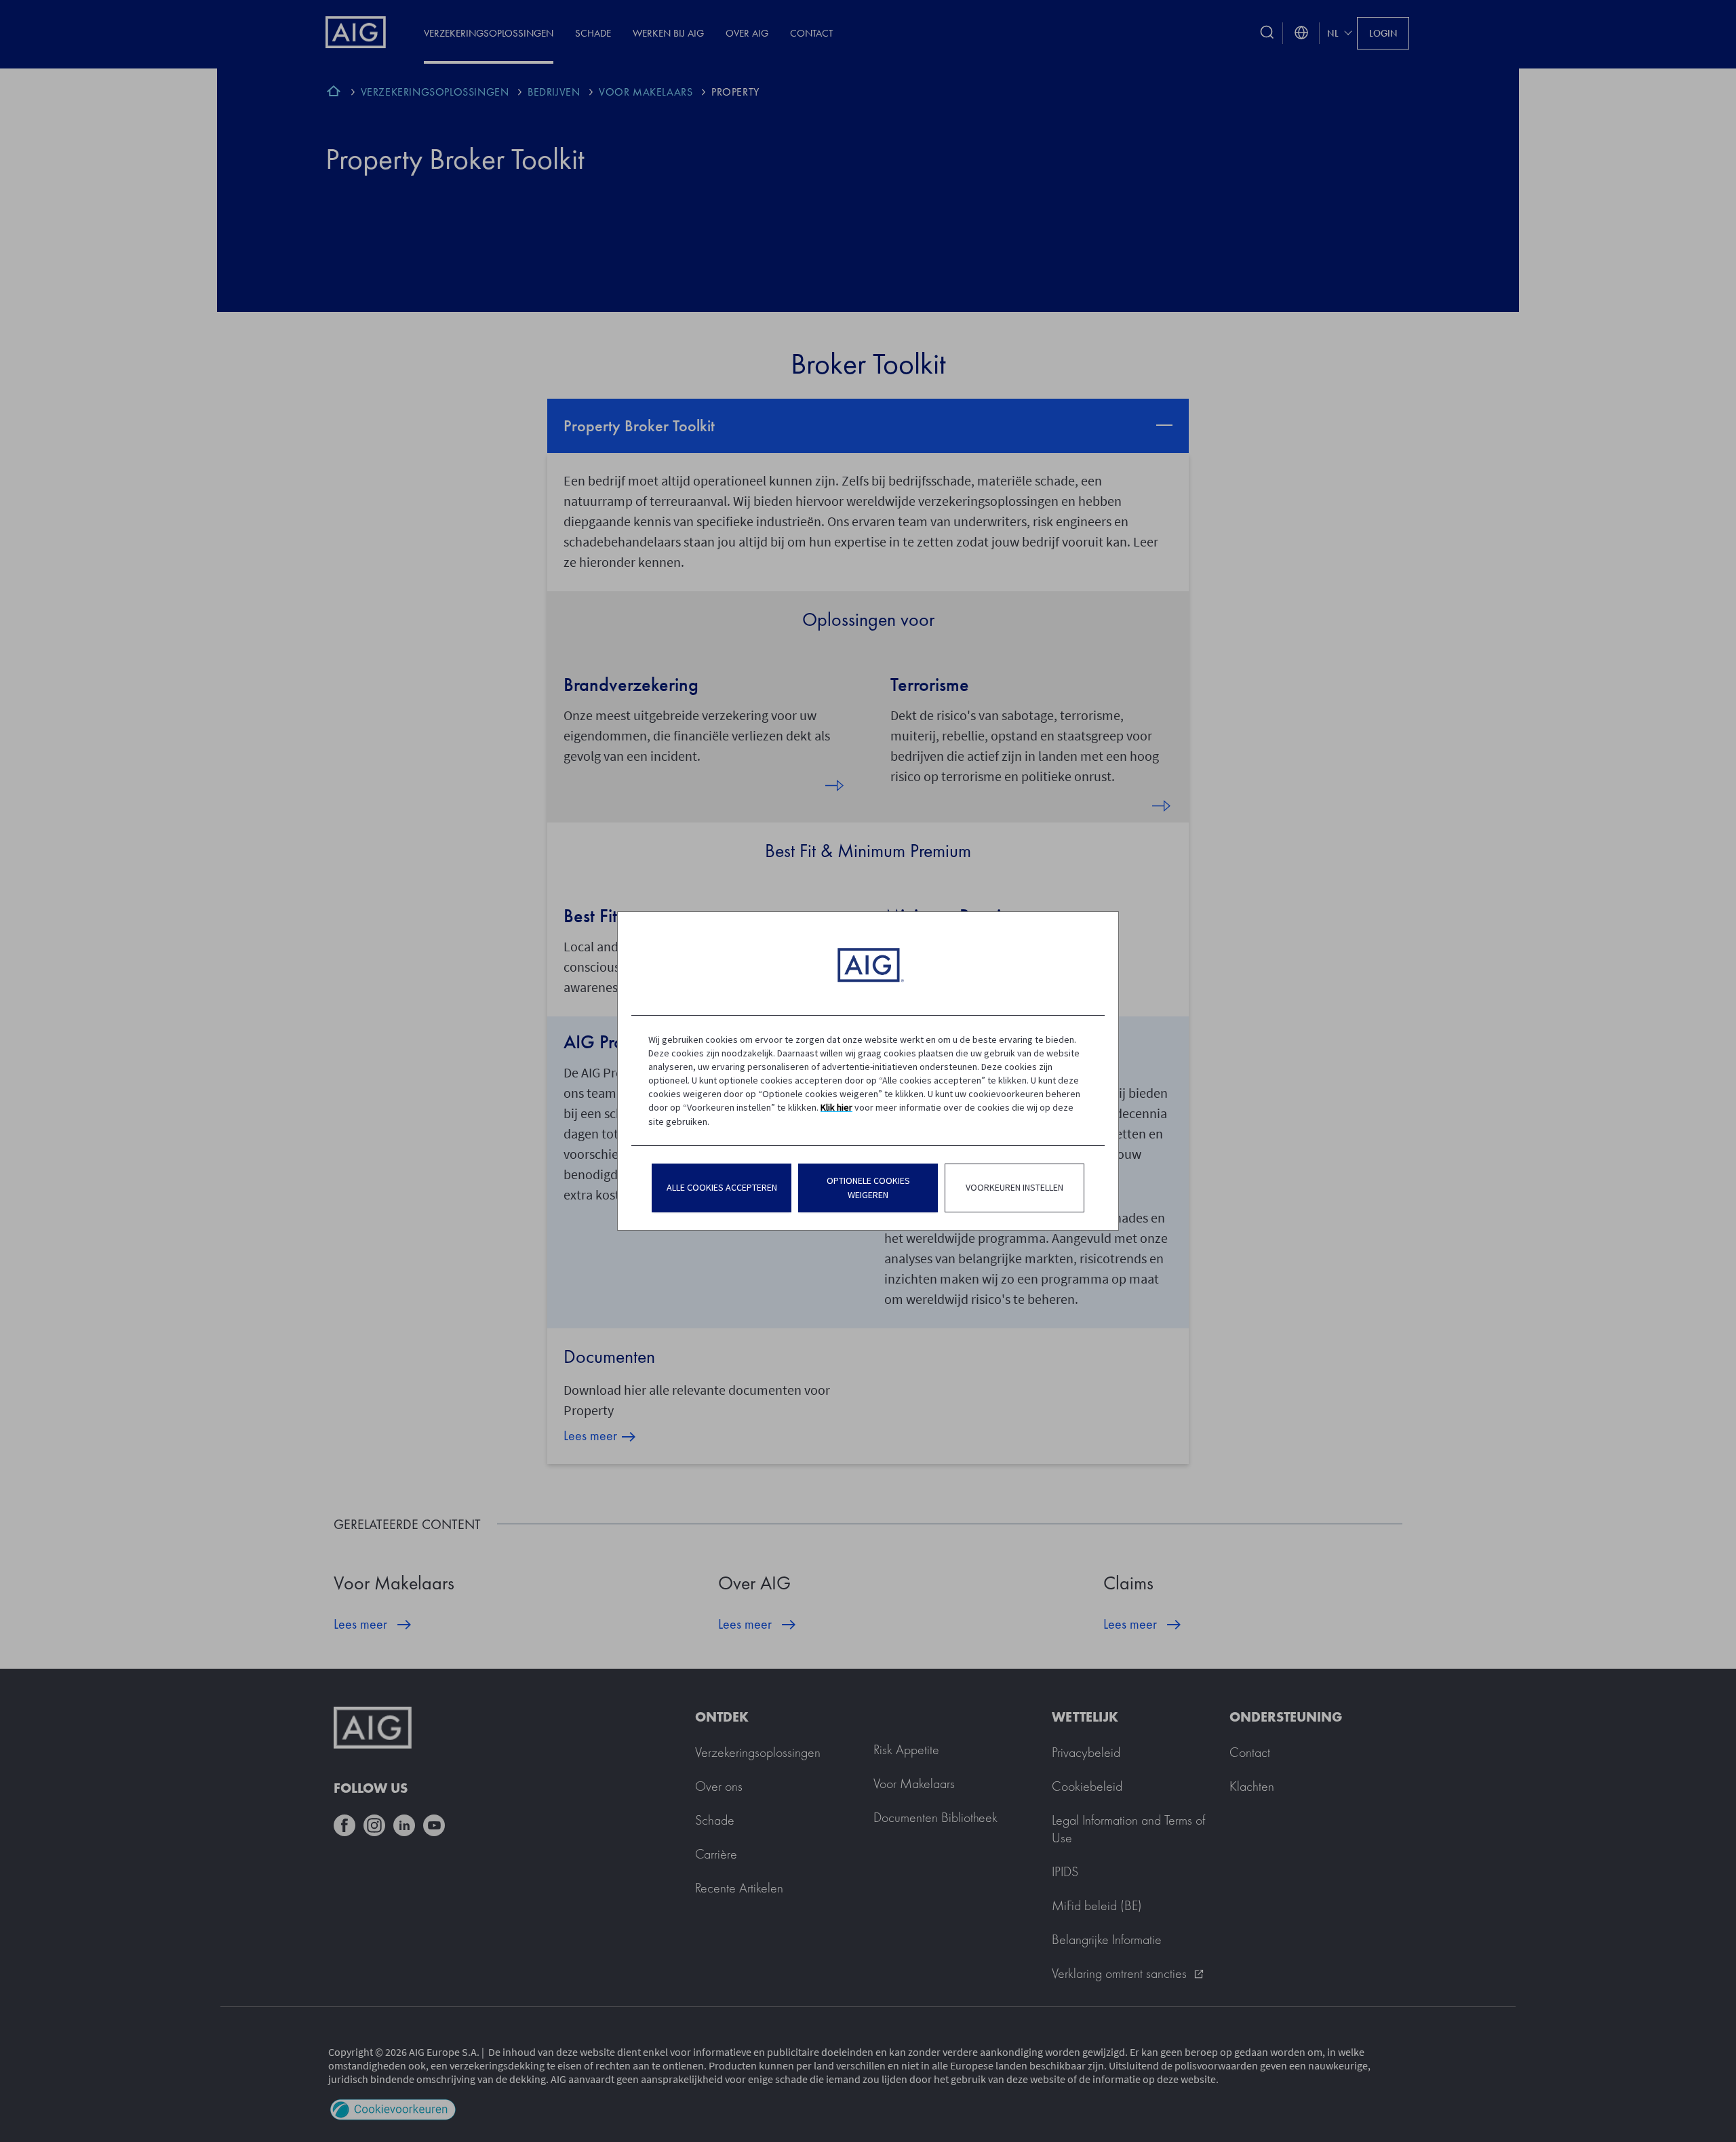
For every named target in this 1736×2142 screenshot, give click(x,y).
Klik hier (836, 1107)
